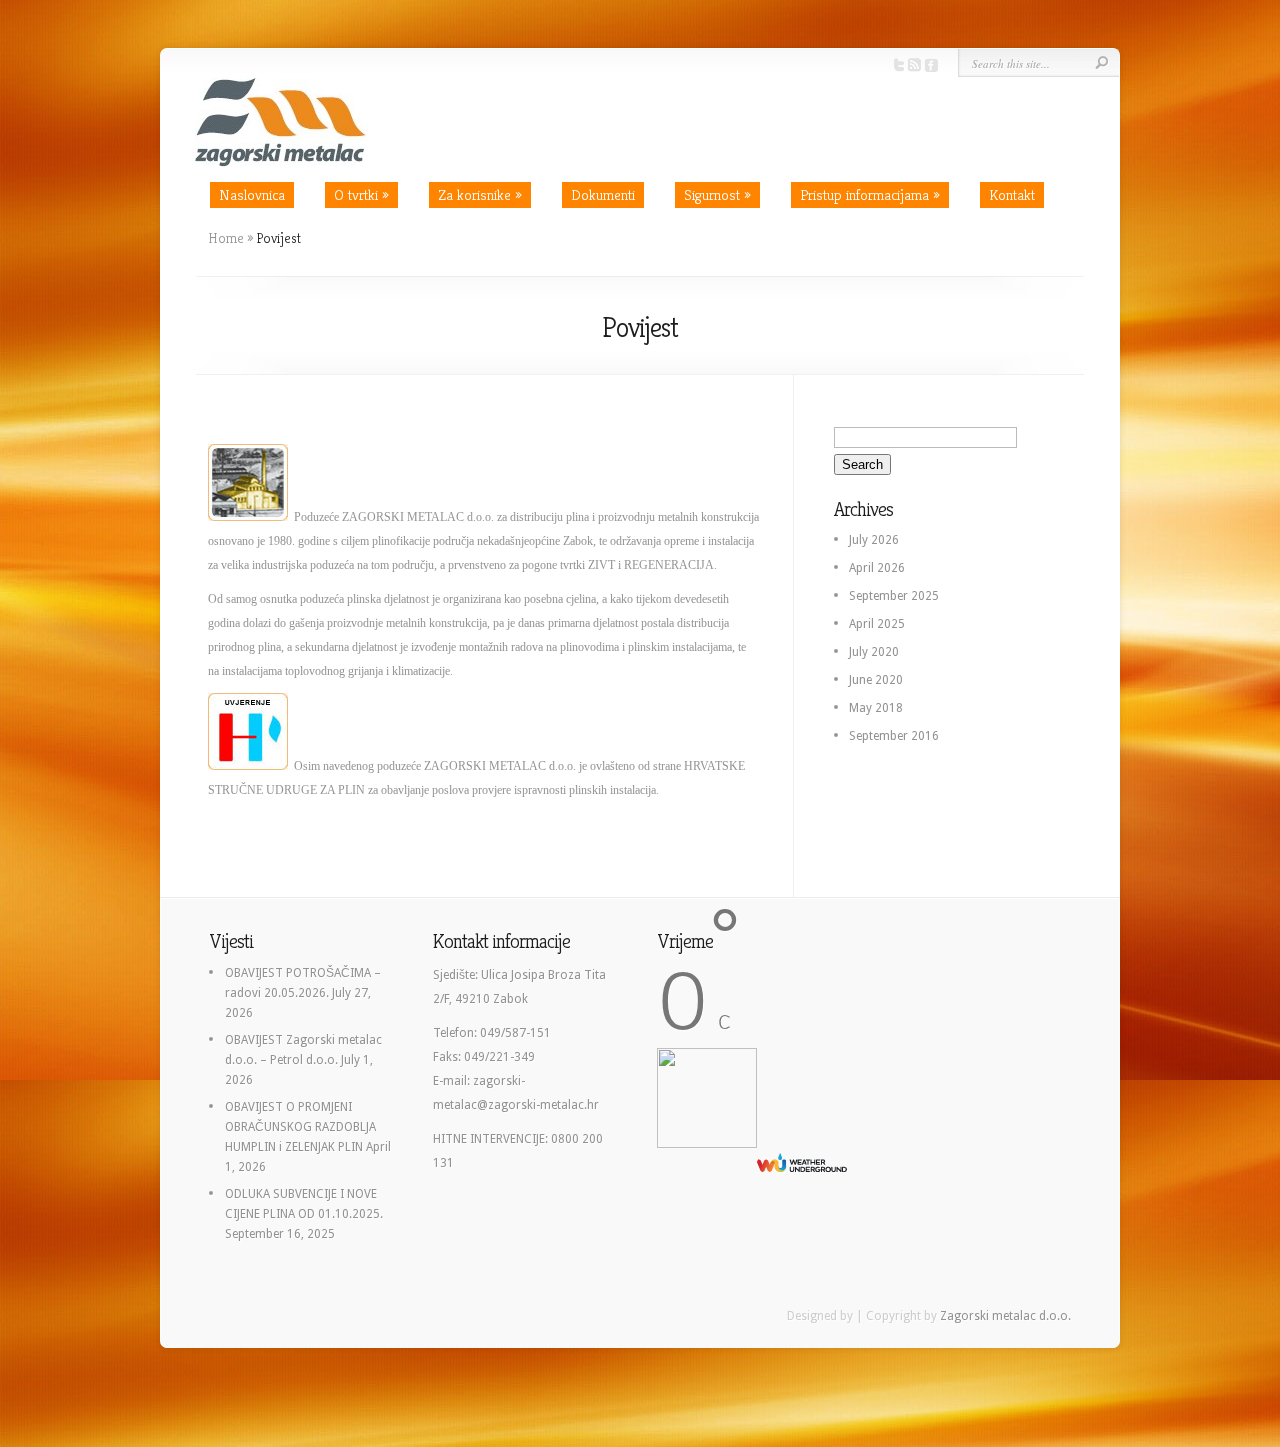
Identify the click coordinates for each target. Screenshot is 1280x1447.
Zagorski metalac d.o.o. (1005, 1316)
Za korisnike (480, 194)
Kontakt (1012, 194)
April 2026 (877, 568)
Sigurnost (717, 194)
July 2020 (874, 652)
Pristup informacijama (870, 194)
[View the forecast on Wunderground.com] (802, 1162)
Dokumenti (603, 194)
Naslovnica (252, 194)
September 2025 (894, 596)
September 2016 (894, 736)
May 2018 (876, 708)
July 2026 (874, 540)
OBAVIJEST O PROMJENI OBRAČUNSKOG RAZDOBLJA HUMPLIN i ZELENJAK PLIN (300, 1127)
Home (226, 238)
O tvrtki (361, 194)
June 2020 (876, 680)
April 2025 (877, 624)
